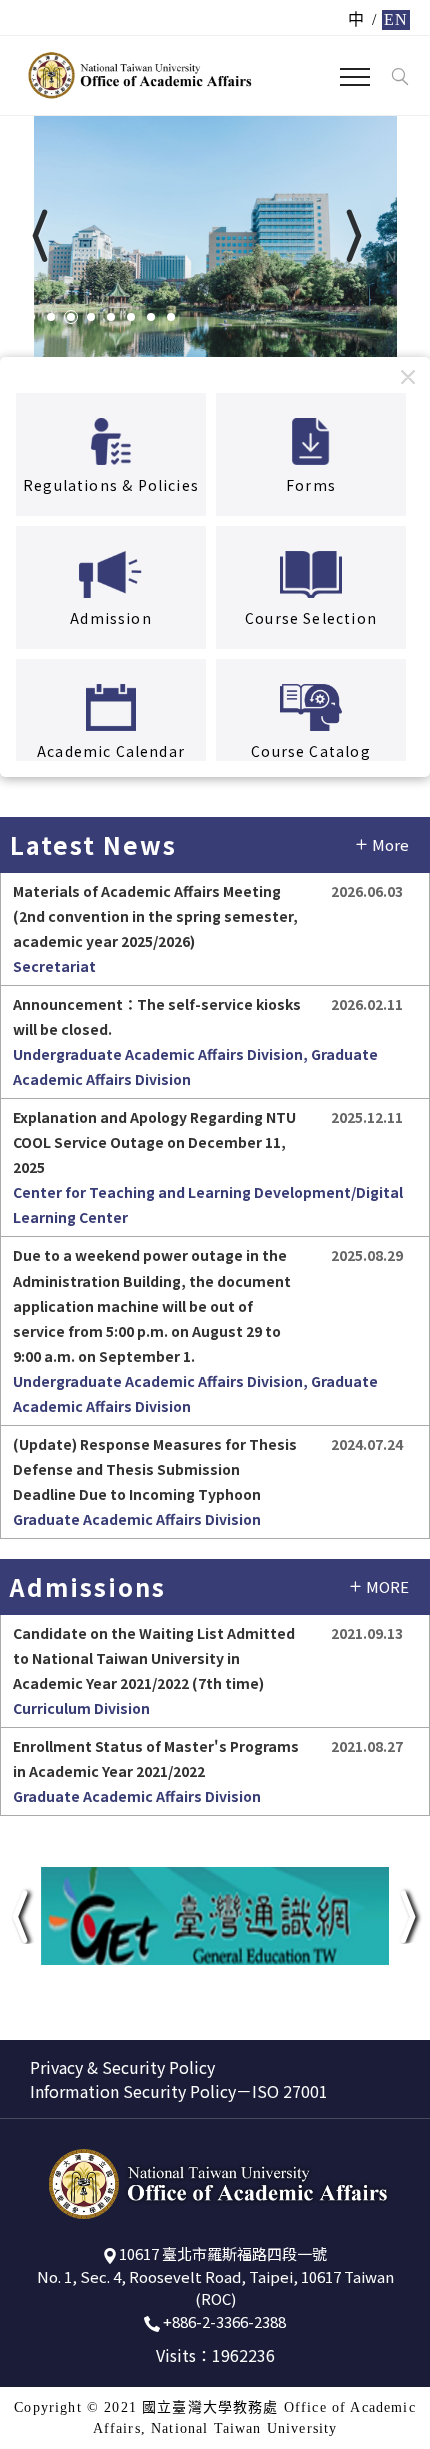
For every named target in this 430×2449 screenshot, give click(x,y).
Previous (102, 255)
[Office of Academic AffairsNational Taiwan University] (138, 75)
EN (396, 19)
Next (402, 255)
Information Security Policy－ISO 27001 (179, 2091)
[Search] (399, 77)
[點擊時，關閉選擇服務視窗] (408, 376)
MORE (387, 1586)
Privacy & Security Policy (122, 2067)
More (390, 844)
